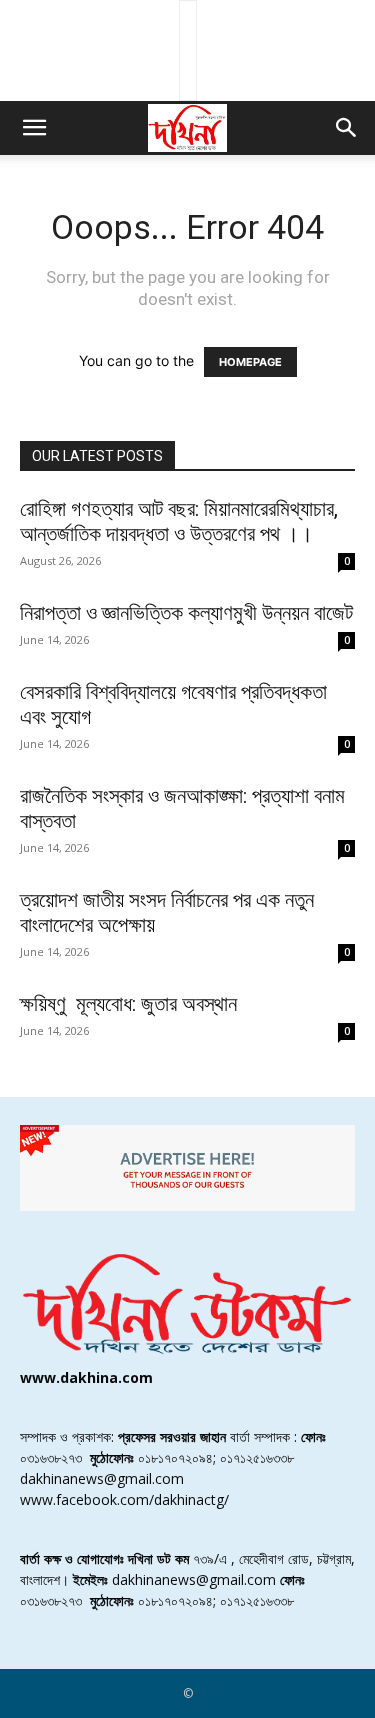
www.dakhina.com (86, 1377)
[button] (34, 128)
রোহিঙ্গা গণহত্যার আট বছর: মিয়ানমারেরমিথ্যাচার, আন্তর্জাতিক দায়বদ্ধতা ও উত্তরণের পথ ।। (179, 521)
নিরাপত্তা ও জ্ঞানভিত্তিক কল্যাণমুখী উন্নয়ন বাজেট (186, 613)
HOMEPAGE (250, 362)
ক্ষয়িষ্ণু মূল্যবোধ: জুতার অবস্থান (128, 1004)
